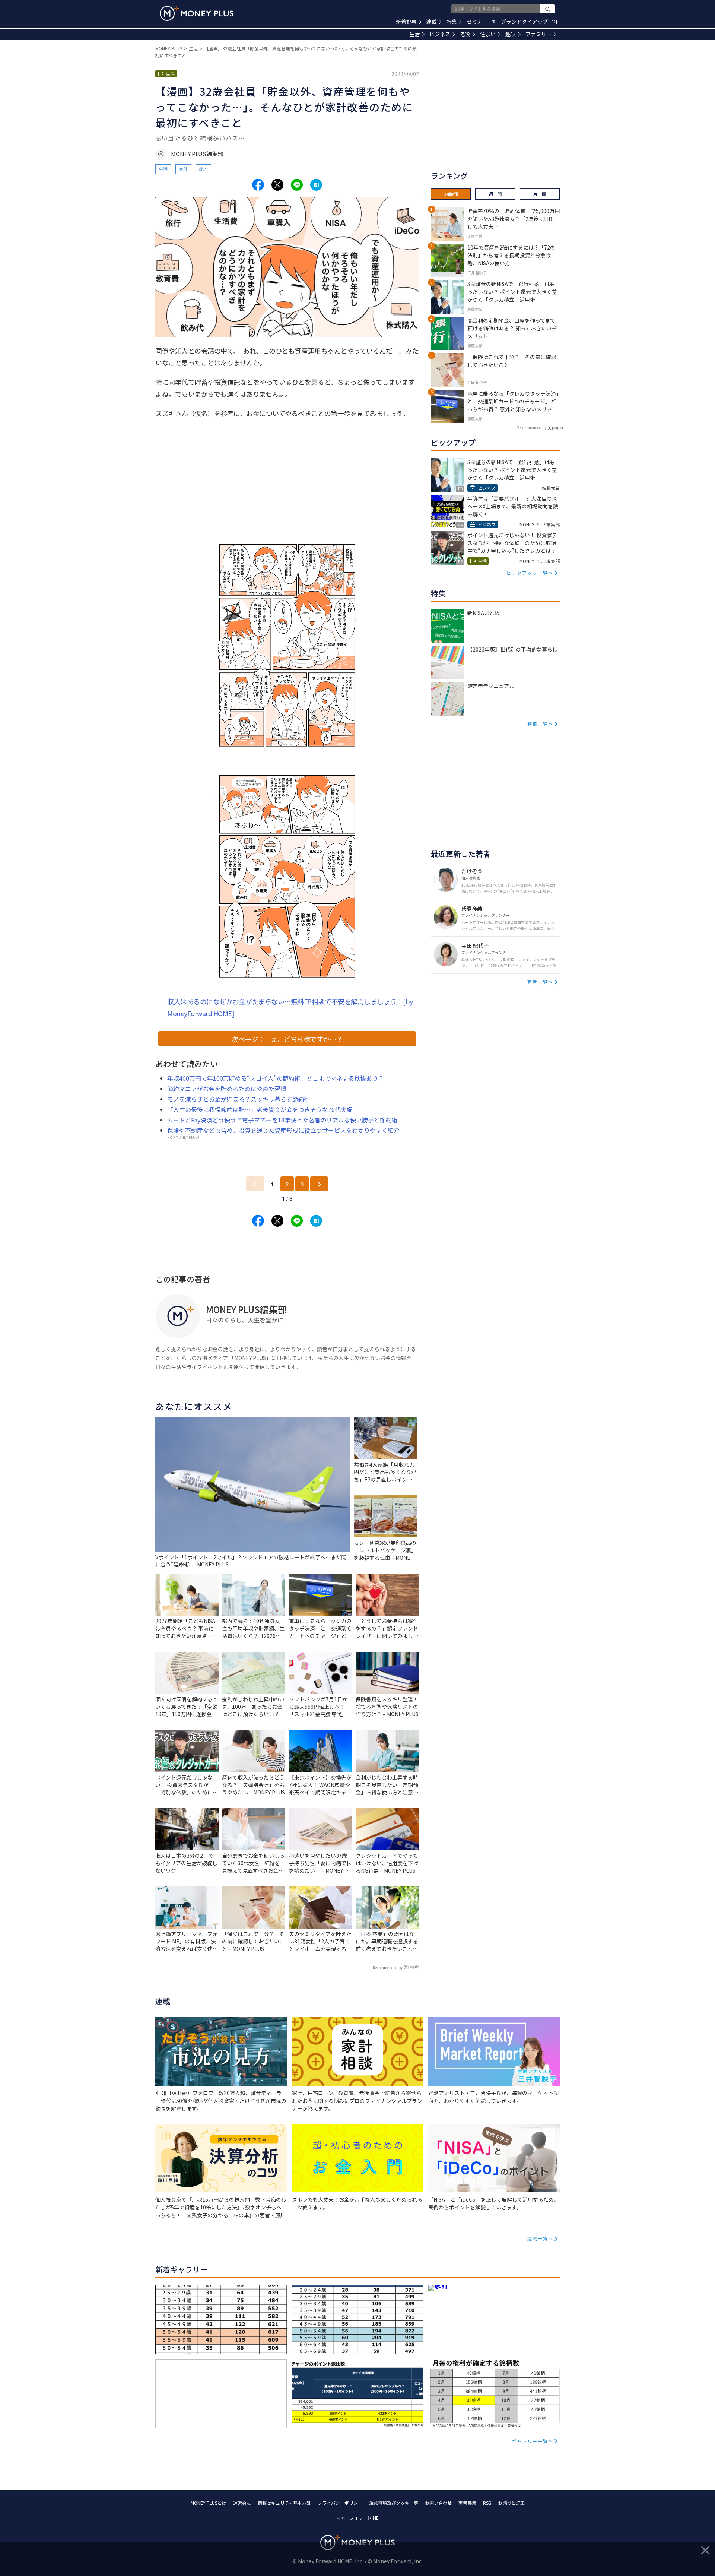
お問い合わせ (438, 2503)
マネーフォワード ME (357, 2518)
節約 (203, 169)
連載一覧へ (540, 2238)
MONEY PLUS (169, 48)
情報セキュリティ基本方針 (284, 2503)
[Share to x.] (277, 185)
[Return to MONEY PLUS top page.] (197, 13)
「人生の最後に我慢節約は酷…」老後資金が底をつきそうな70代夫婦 (260, 1109)
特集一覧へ (540, 724)
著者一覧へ (540, 982)
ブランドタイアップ (528, 22)
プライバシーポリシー (340, 2503)
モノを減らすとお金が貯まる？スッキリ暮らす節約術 (239, 1099)
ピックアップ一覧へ (530, 573)
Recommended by (388, 1967)
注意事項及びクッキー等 (394, 2503)
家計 (183, 169)
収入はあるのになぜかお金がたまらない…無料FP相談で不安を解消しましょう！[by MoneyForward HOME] (290, 1007)
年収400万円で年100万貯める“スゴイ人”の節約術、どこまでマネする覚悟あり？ (276, 1078)
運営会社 (242, 2503)
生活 (414, 34)
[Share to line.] (297, 185)
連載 (432, 22)
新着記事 (406, 22)
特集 (452, 22)
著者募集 (467, 2503)
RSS (487, 2503)
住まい (488, 34)
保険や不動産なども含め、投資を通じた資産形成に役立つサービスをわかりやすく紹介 (283, 1130)
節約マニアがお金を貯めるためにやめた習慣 (227, 1089)
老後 (465, 34)
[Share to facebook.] (258, 185)
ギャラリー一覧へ (533, 2441)
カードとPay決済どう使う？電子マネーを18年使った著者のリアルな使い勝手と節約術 (282, 1120)
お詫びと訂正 (511, 2503)
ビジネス (440, 34)
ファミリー (538, 34)
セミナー (481, 22)
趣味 (511, 34)
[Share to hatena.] (316, 185)
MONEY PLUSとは (209, 2503)
